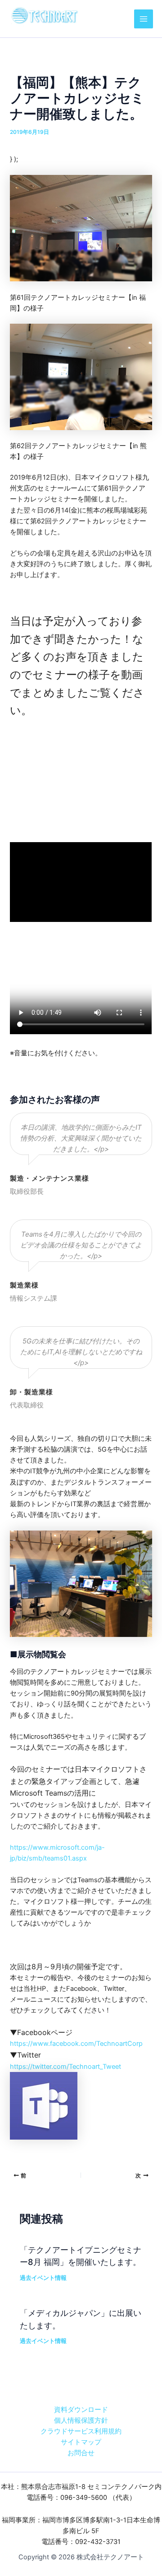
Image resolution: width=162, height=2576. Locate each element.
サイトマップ (81, 2442)
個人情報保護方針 (81, 2420)
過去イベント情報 (43, 2278)
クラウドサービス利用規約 (81, 2431)
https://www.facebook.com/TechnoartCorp (76, 2044)
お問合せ (81, 2453)
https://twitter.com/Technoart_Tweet (65, 2067)
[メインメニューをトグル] (144, 19)
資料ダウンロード (81, 2410)
